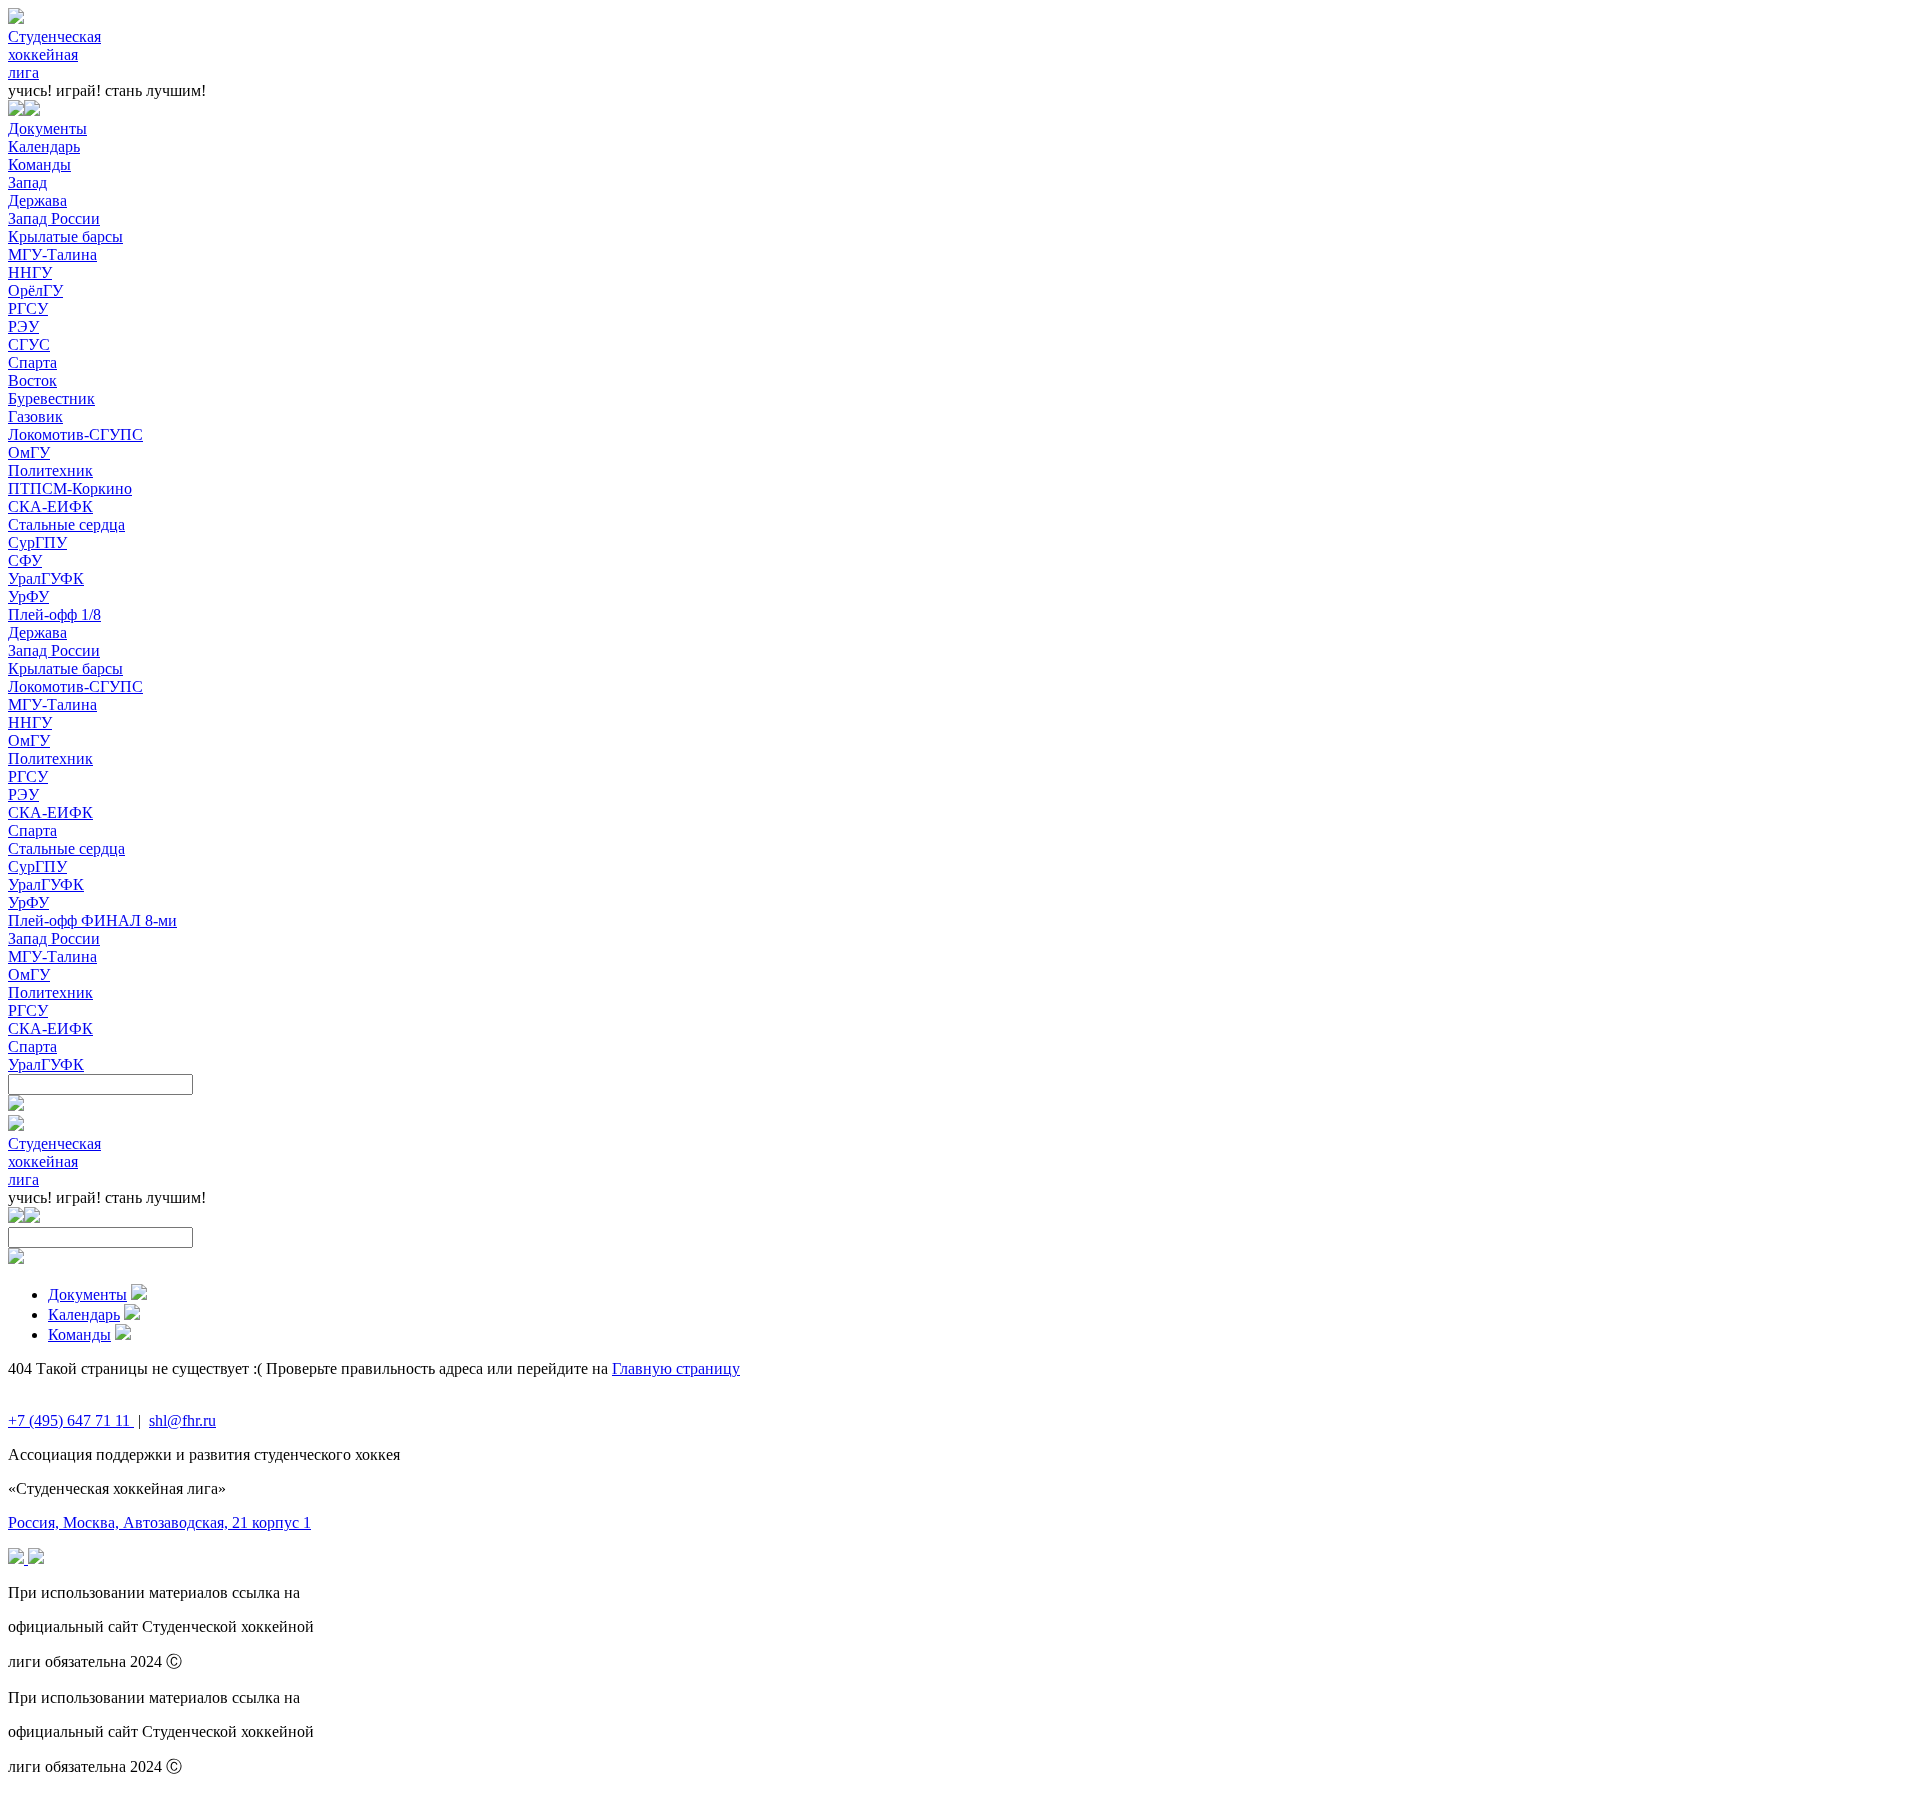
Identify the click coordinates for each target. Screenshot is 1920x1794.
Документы (47, 128)
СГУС (29, 344)
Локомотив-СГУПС (75, 434)
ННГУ (30, 272)
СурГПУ (37, 542)
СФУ (25, 560)
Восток (32, 380)
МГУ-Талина (52, 254)
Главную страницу (676, 1368)
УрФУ (28, 596)
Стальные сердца (66, 524)
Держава (37, 200)
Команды (39, 164)
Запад (27, 182)
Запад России (54, 218)
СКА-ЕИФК (50, 506)
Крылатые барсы (65, 236)
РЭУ (23, 326)
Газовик (35, 416)
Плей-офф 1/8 (54, 614)
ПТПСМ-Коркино (70, 488)
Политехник (50, 470)
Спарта (32, 362)
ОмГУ (29, 452)
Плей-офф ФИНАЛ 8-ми (92, 920)
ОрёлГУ (35, 290)
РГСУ (28, 308)
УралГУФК (46, 578)
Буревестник (51, 398)
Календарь (44, 146)
